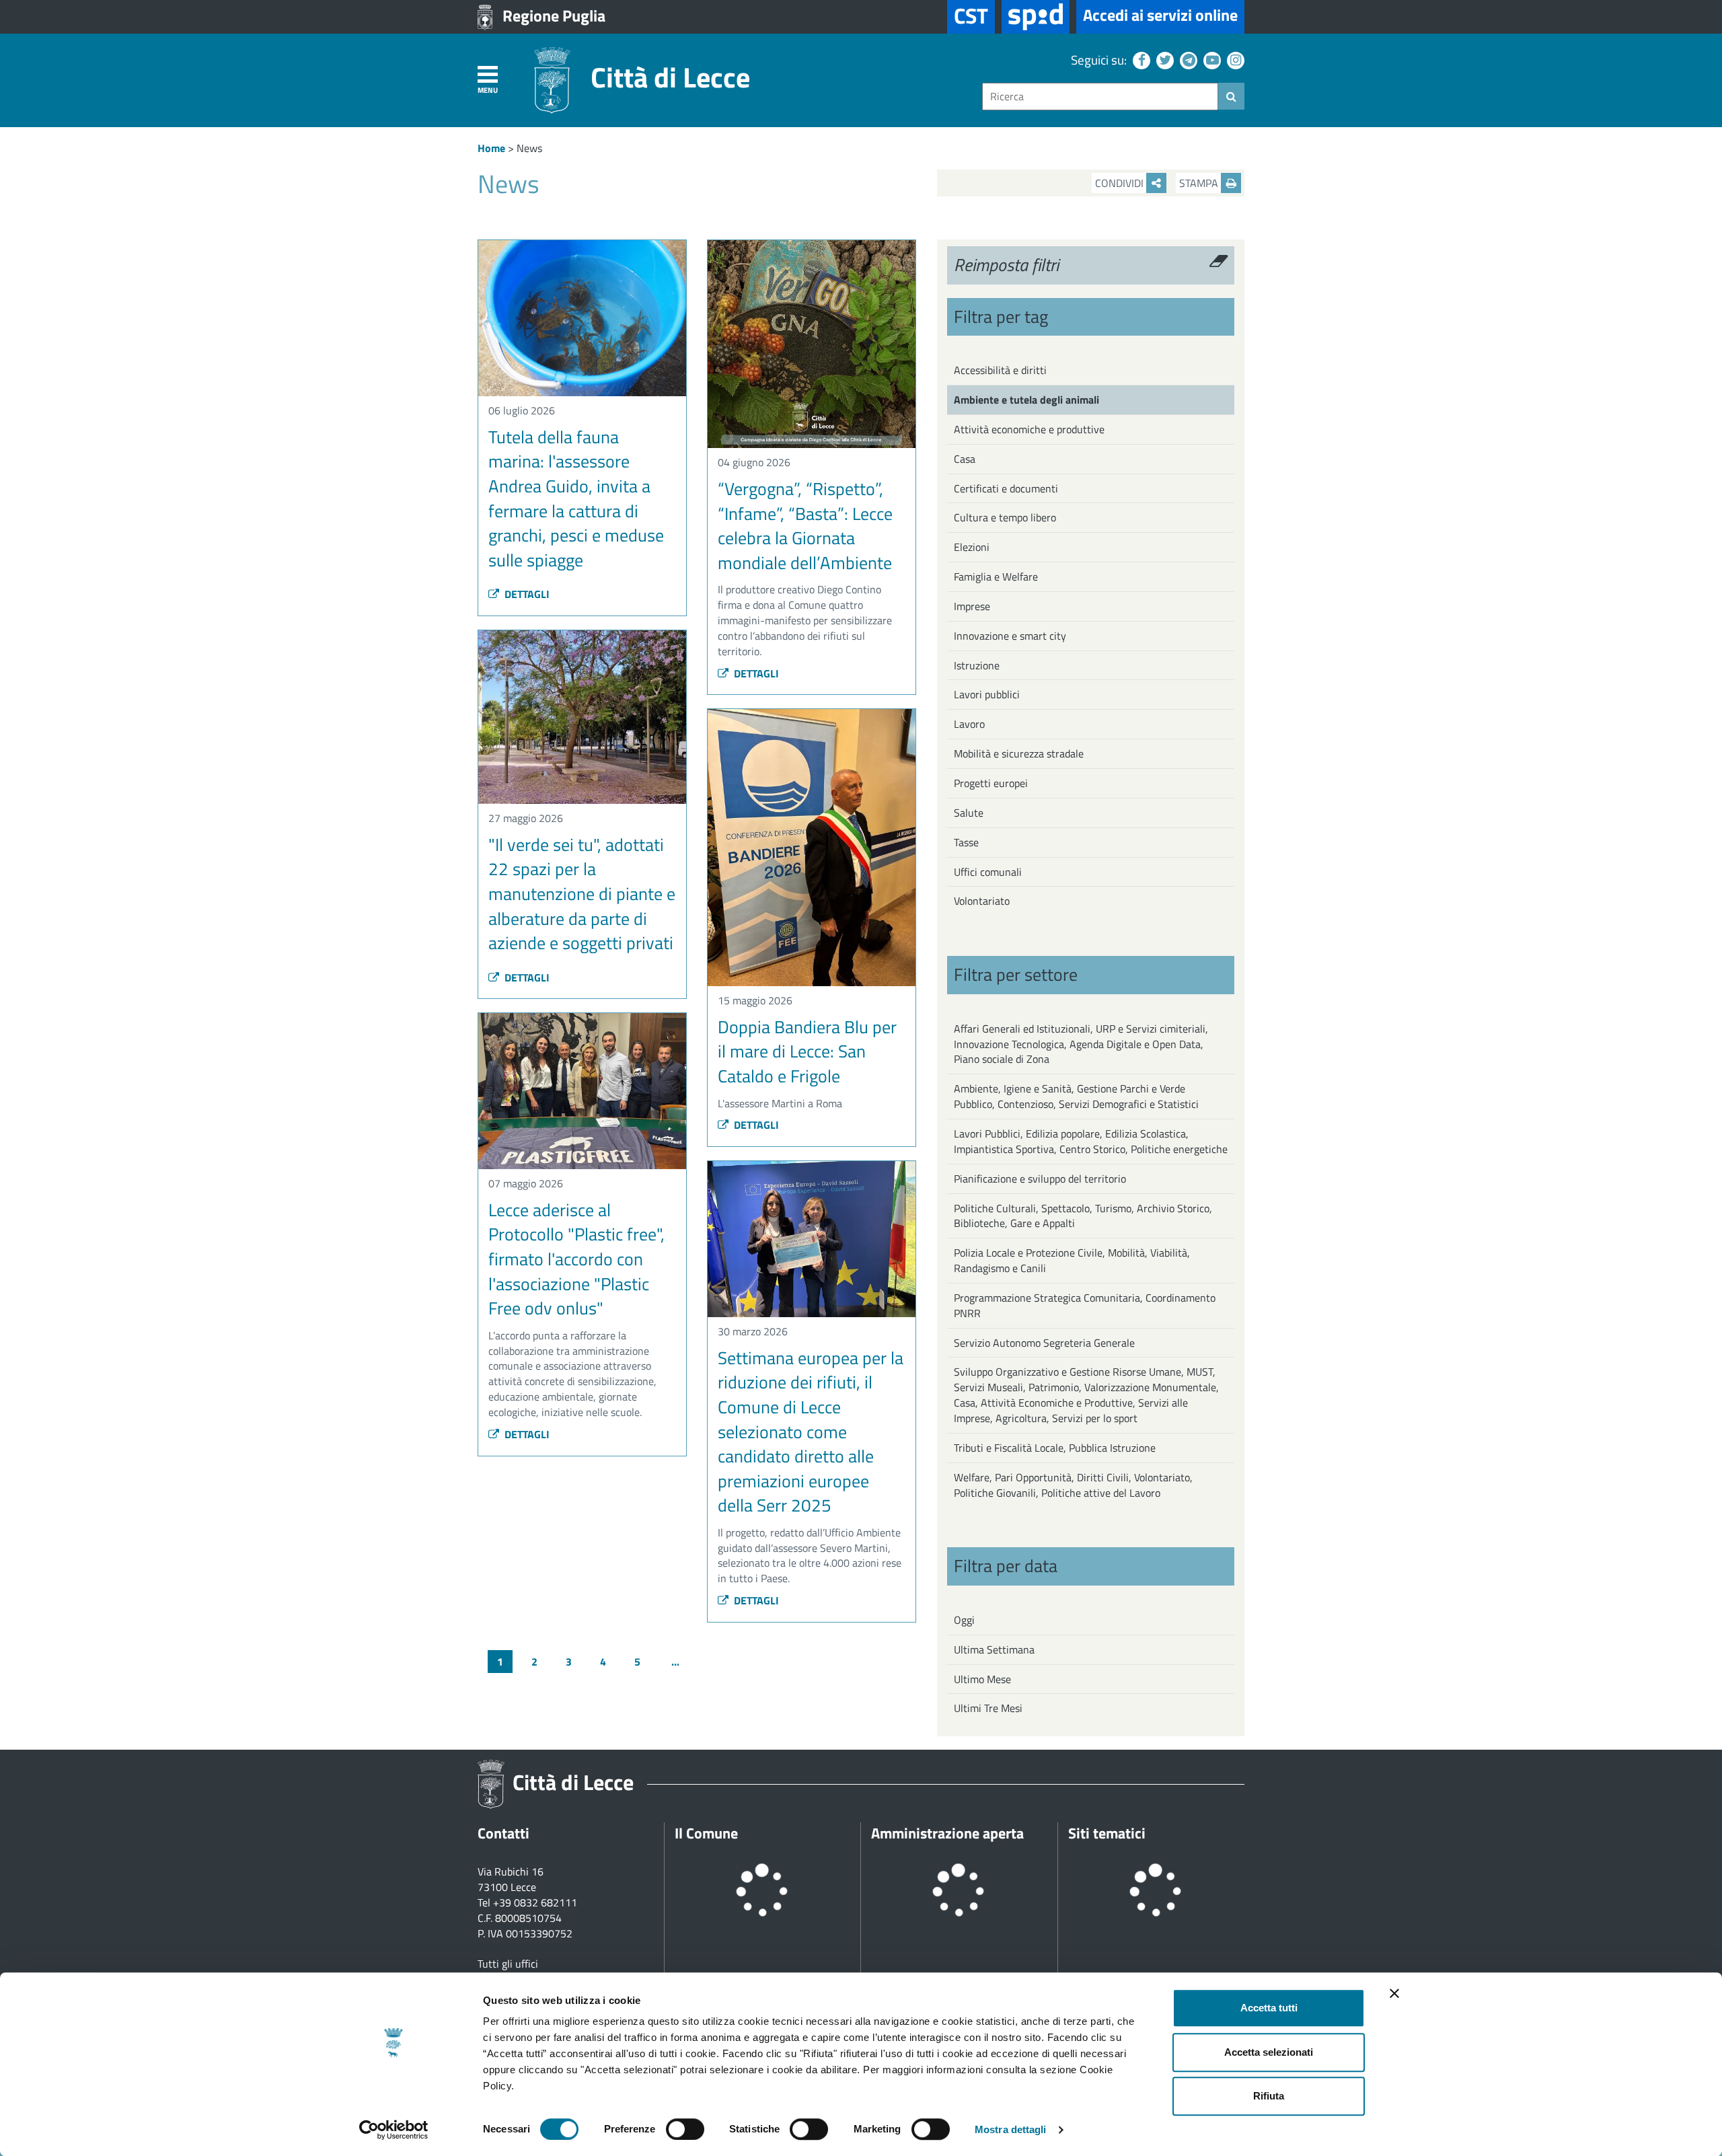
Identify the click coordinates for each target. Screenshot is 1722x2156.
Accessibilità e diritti (1000, 370)
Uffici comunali (988, 872)
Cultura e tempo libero (1005, 517)
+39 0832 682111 (535, 1902)
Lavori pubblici (987, 694)
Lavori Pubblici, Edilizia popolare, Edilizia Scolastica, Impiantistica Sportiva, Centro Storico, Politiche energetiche (1091, 1141)
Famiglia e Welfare (996, 577)
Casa (965, 459)
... (675, 1662)
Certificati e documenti (1006, 488)
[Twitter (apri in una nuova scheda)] (1163, 60)
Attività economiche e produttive (1029, 429)
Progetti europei (991, 783)
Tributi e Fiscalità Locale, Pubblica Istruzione (1055, 1448)
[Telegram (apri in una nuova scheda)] (1187, 60)
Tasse (966, 842)
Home (491, 148)
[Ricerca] (1231, 96)
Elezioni (972, 547)
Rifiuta (1269, 2096)
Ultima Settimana (994, 1649)
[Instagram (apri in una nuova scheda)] (1234, 60)
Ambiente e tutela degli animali (1026, 400)
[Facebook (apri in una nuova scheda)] (1140, 60)
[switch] (685, 2129)
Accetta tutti (1269, 2008)
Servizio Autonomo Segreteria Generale (1044, 1343)
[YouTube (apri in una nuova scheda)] (1210, 60)
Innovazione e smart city (1010, 636)
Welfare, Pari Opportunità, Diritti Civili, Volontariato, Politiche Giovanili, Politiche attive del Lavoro (1073, 1485)
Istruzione (977, 665)
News (529, 148)
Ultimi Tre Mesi (988, 1708)
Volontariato (982, 901)
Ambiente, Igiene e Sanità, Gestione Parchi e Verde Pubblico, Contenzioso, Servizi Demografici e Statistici (1076, 1096)
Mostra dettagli (1011, 2129)
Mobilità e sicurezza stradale (1019, 753)
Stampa (1200, 183)
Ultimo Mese (982, 1679)
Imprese (972, 606)
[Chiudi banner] (1394, 1993)
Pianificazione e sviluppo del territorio (1040, 1179)
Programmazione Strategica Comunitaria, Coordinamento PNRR (1085, 1305)
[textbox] (1100, 97)
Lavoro (969, 724)
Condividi (1121, 183)
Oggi (964, 1620)
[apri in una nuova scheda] (1036, 17)
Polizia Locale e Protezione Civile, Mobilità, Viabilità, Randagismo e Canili (1072, 1260)
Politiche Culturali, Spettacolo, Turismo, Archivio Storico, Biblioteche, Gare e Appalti (1083, 1216)
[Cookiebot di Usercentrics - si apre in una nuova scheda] (394, 2130)
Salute (969, 813)
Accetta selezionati (1269, 2052)
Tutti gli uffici (508, 1964)
